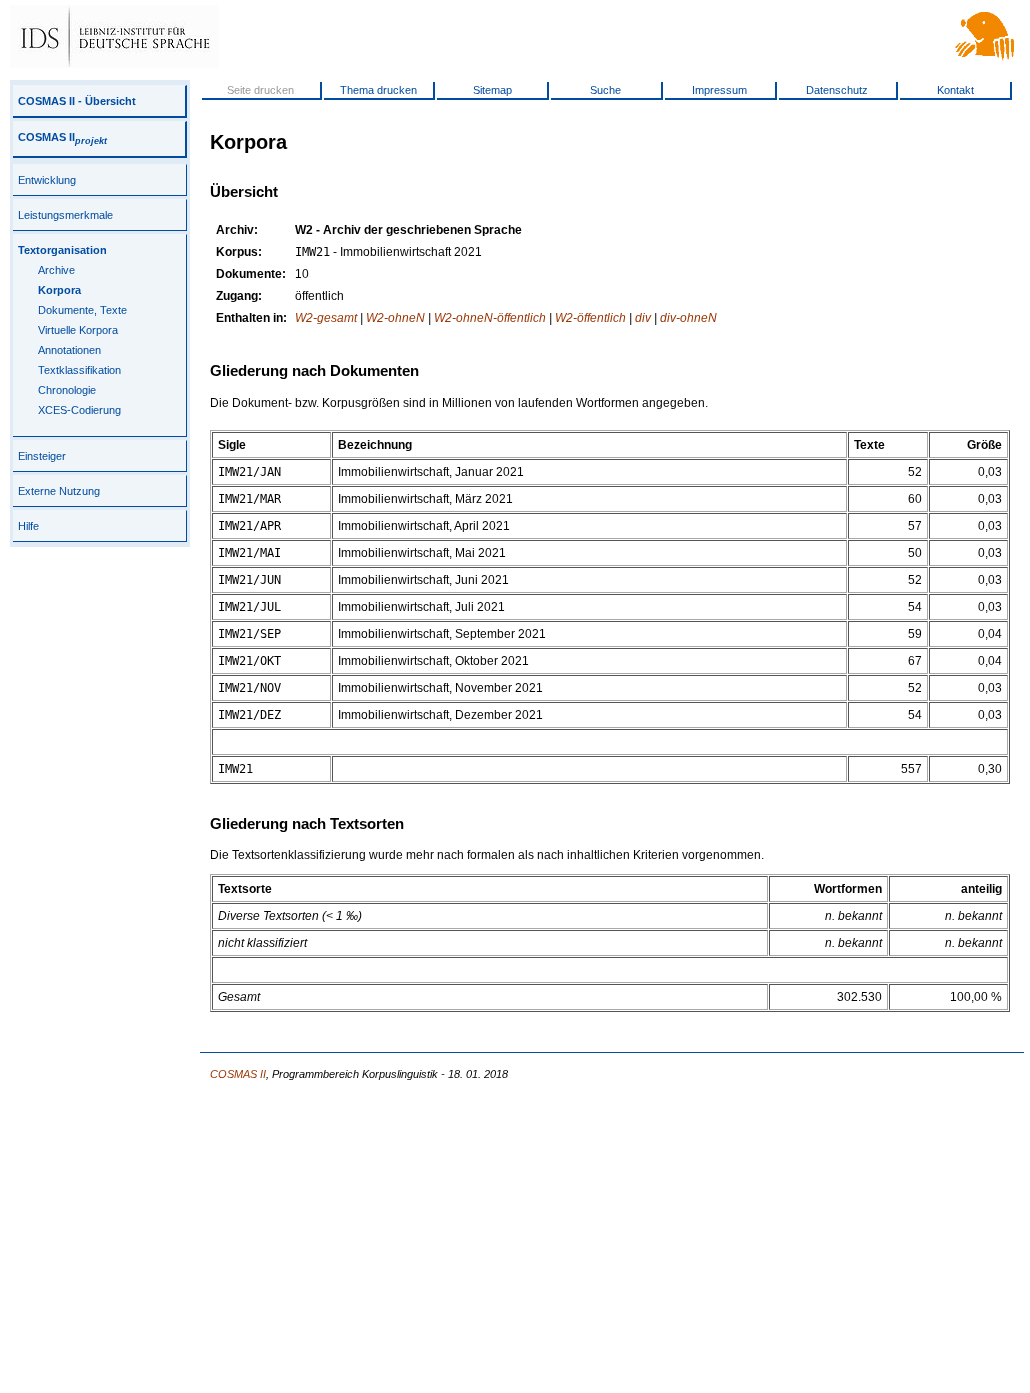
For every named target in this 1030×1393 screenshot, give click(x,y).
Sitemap (492, 90)
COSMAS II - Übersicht (77, 101)
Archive (56, 270)
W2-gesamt (326, 318)
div (643, 318)
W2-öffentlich (590, 318)
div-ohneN (688, 318)
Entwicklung (47, 180)
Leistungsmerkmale (65, 215)
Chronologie (67, 390)
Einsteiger (42, 456)
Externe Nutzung (59, 491)
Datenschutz (837, 90)
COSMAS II (62, 137)
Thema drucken (378, 90)
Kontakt (955, 90)
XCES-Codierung (79, 410)
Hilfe (28, 526)
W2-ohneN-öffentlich (490, 318)
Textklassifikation (79, 370)
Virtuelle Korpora (78, 330)
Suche (605, 90)
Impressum (719, 90)
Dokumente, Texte (82, 310)
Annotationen (69, 350)
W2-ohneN (395, 318)
